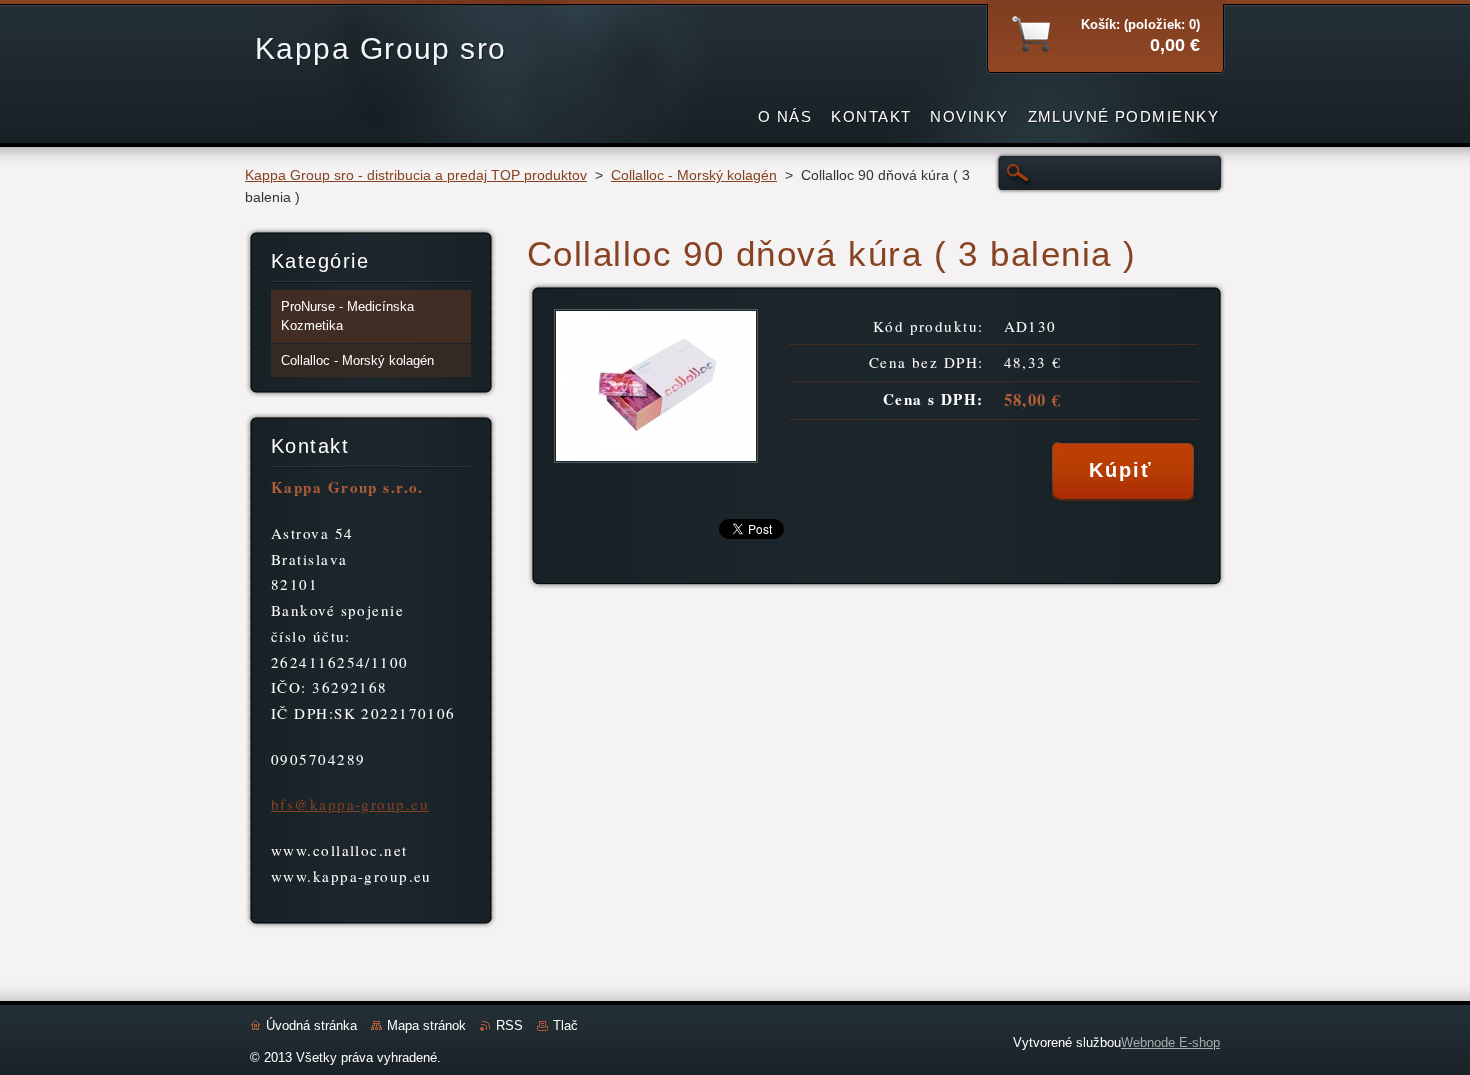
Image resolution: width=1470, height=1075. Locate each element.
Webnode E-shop (1170, 1042)
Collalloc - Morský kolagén (694, 175)
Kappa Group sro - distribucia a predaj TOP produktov (416, 175)
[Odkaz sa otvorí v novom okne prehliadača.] (656, 457)
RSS (509, 1025)
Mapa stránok (426, 1025)
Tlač (565, 1025)
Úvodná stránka (311, 1025)
